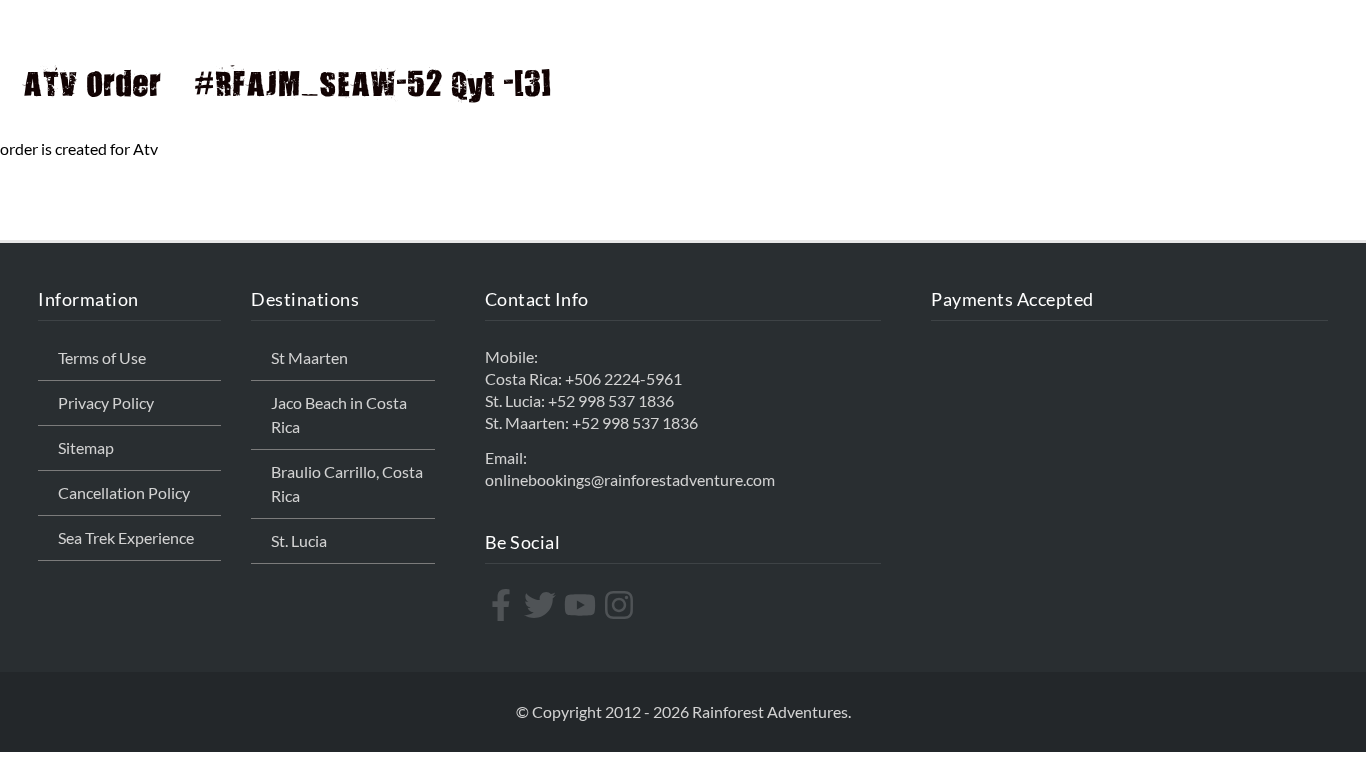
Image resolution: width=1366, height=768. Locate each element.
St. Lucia (299, 540)
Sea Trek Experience (126, 537)
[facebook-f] (503, 605)
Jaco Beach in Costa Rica (339, 414)
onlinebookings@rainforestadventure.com (630, 479)
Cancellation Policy (124, 492)
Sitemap (86, 447)
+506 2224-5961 (623, 378)
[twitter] (542, 605)
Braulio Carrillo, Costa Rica (347, 483)
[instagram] (621, 605)
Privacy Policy (106, 402)
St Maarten (309, 357)
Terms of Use (102, 357)
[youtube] (582, 605)
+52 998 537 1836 (611, 400)
